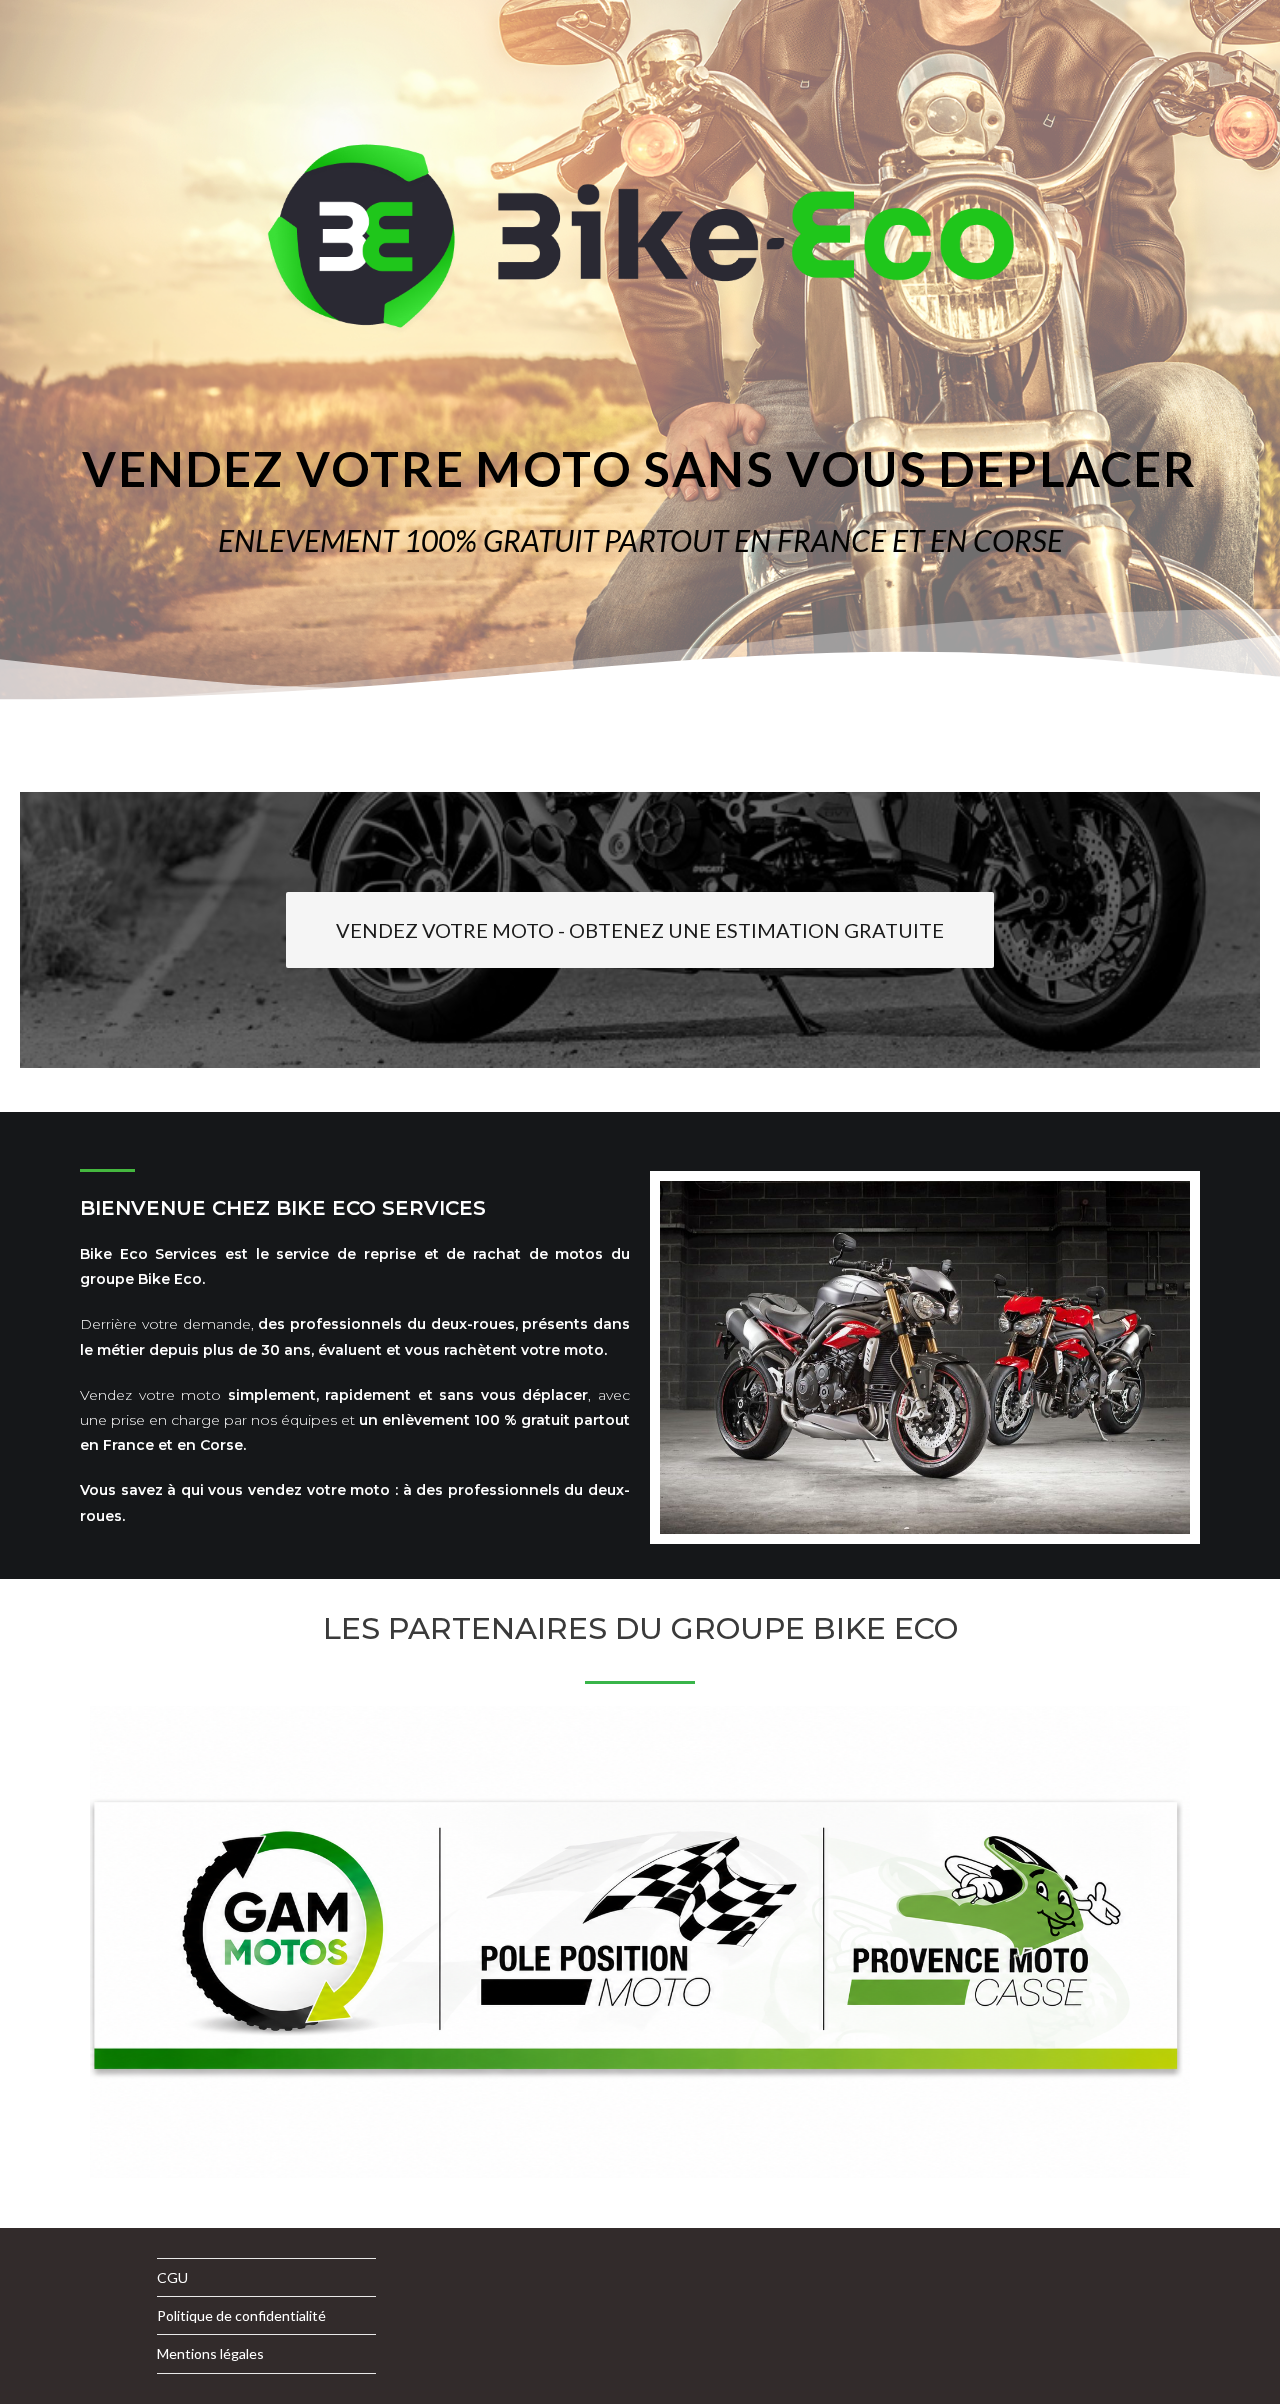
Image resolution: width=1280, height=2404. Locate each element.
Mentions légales (210, 2353)
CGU (172, 2277)
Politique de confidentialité (241, 2315)
